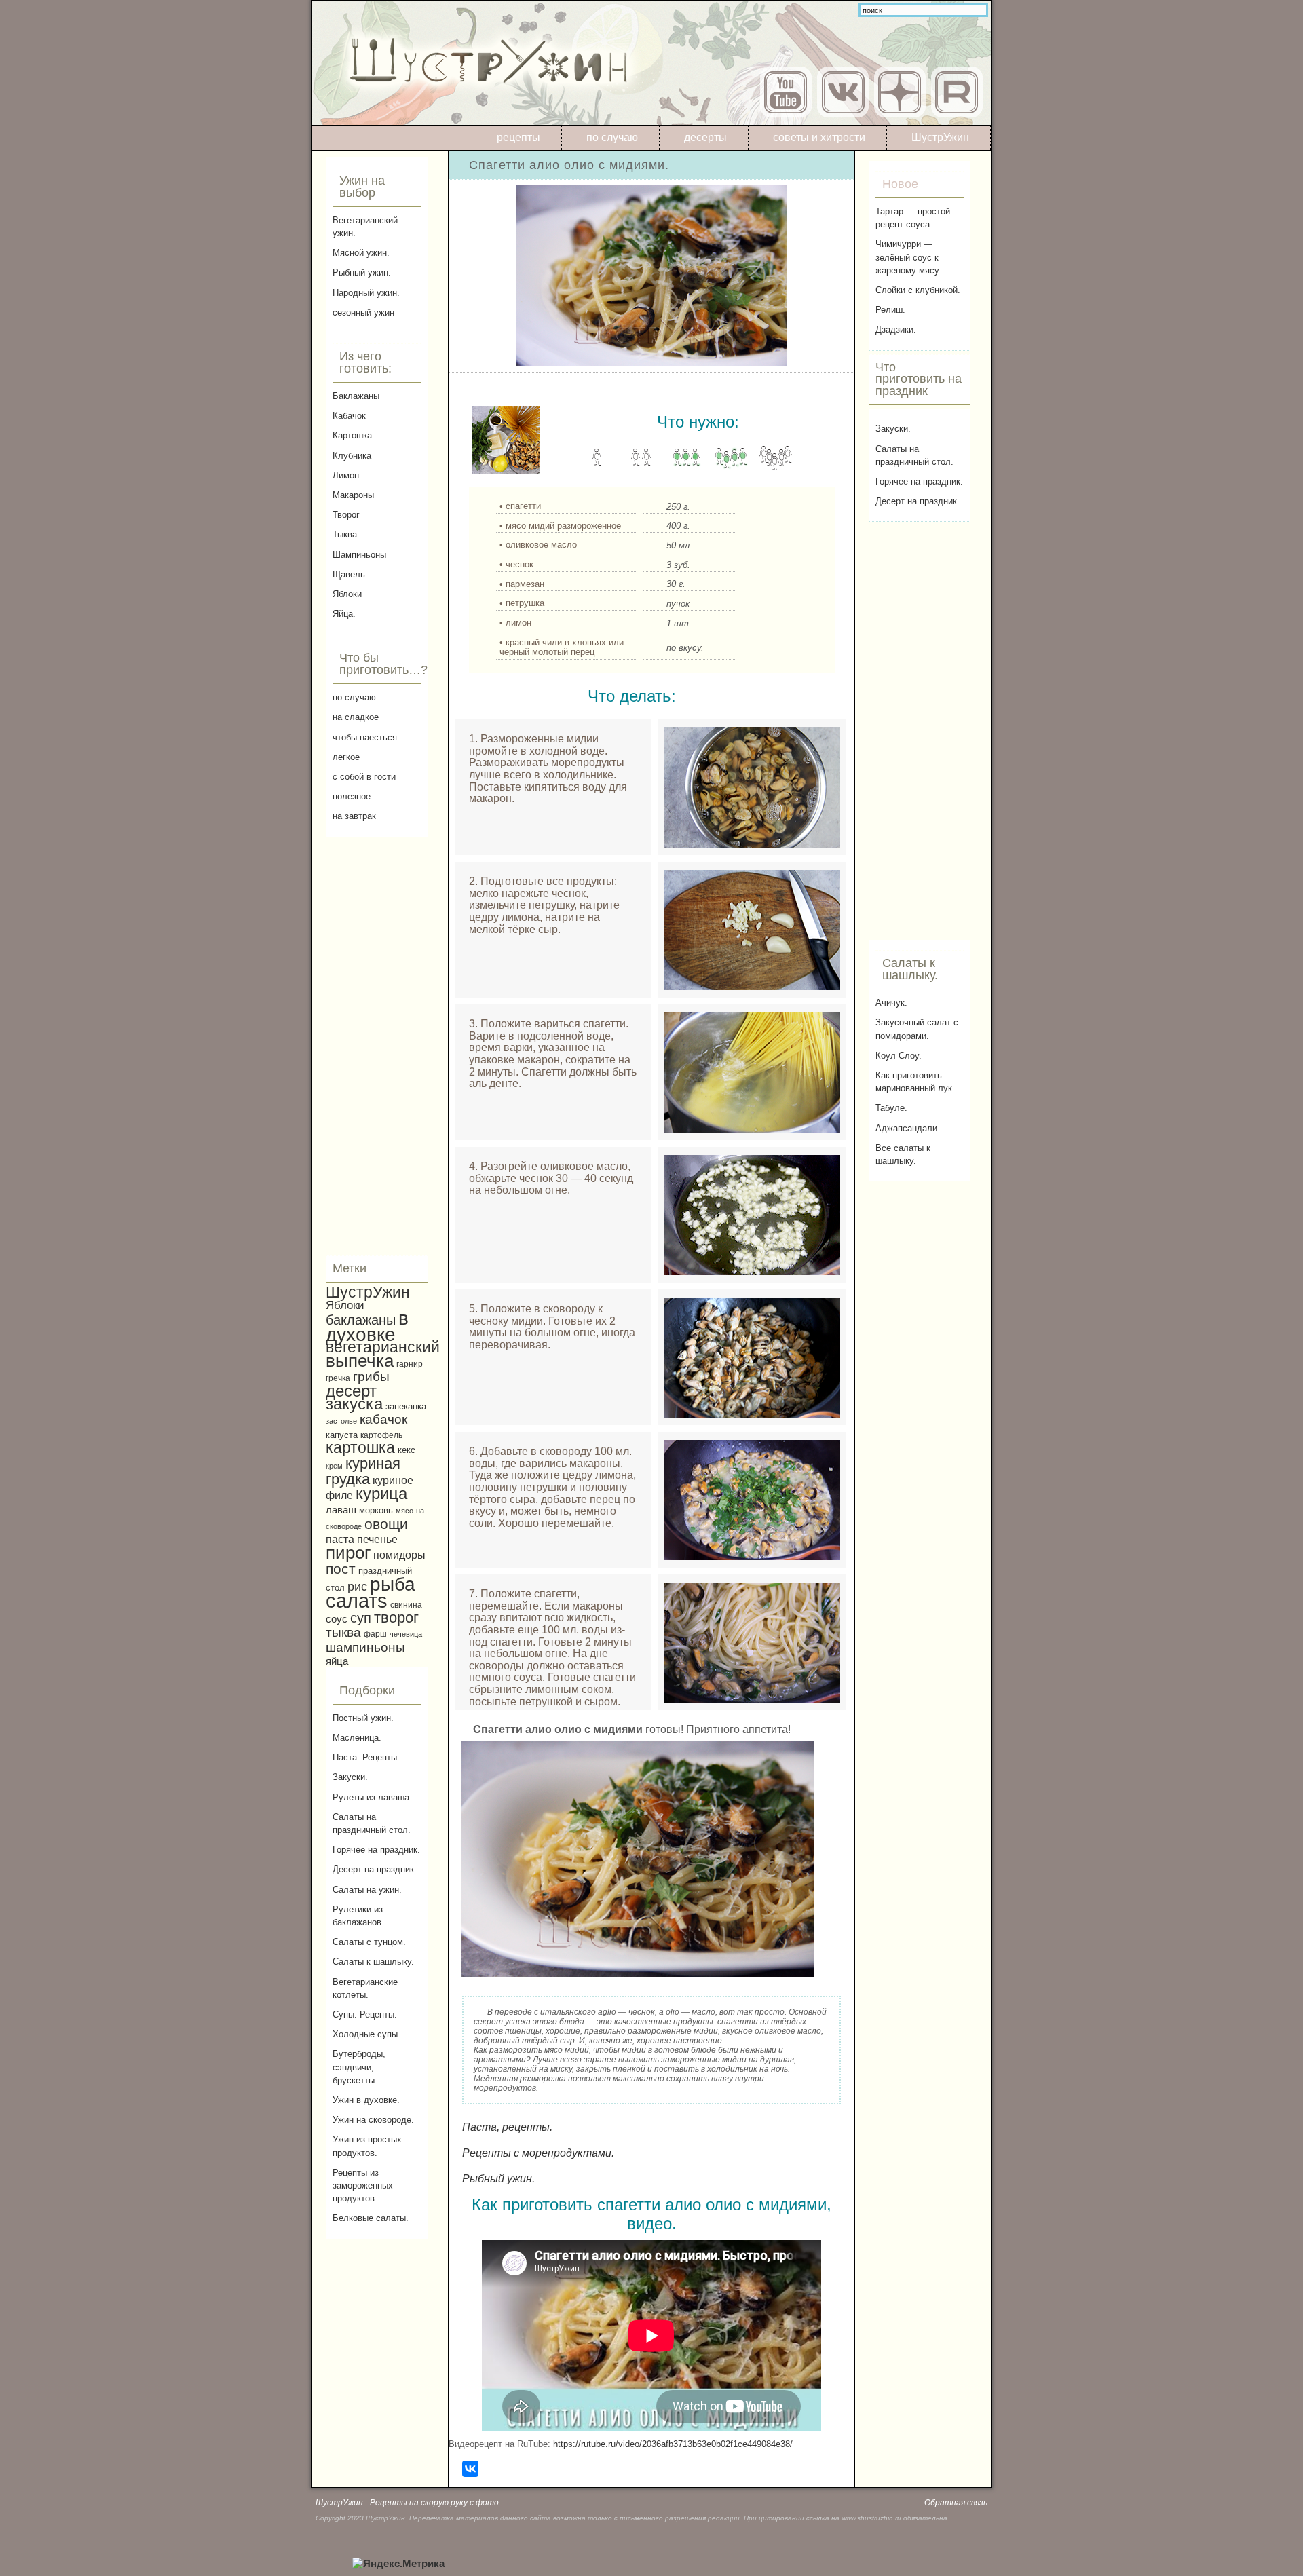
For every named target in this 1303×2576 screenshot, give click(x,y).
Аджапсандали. (908, 1128)
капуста (342, 1435)
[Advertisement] (377, 1046)
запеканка (406, 1406)
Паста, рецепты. (507, 2127)
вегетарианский (383, 1347)
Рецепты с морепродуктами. (538, 2153)
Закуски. (350, 1777)
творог (396, 1617)
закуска (354, 1404)
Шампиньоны (359, 555)
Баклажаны (356, 396)
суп (361, 1618)
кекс (407, 1450)
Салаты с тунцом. (369, 1942)
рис (357, 1587)
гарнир (410, 1364)
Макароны (353, 495)
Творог (346, 515)
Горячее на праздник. (376, 1850)
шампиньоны (365, 1647)
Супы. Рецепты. (365, 2014)
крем (334, 1466)
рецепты (518, 137)
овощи (386, 1524)
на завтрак (354, 816)
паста (340, 1539)
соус (337, 1619)
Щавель (349, 574)
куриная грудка (363, 1471)
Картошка (352, 435)
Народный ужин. (366, 293)
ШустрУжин (940, 137)
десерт (351, 1391)
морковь (376, 1511)
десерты (705, 137)
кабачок (383, 1419)
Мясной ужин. (361, 253)
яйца (337, 1661)
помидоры (399, 1555)
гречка (338, 1378)
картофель (381, 1435)
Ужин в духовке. (366, 2100)
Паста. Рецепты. (366, 1757)
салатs (357, 1600)
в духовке (367, 1326)
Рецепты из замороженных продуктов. (363, 2185)
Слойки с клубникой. (918, 290)
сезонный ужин (363, 312)
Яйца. (344, 614)
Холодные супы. (366, 2034)
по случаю (612, 137)
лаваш (341, 1510)
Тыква (345, 534)
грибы (371, 1377)
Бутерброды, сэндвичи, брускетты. (359, 2067)
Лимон (346, 475)
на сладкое (356, 717)
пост (341, 1569)
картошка (360, 1447)
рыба (393, 1584)
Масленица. (357, 1738)
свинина (406, 1605)
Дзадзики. (896, 329)
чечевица (406, 1634)
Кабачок (349, 416)
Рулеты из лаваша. (372, 1797)
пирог (348, 1553)
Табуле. (891, 1108)
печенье (377, 1539)
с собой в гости (364, 777)
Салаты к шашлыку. (373, 1962)
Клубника (352, 456)
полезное (352, 796)
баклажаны (361, 1320)
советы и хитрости (819, 137)
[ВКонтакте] (470, 2469)
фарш (375, 1634)
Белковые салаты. (371, 2218)
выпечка (360, 1361)
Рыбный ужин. (362, 272)
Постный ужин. (363, 1718)
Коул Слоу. (899, 1056)
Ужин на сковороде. (373, 2120)
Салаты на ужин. (367, 1890)
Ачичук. (891, 1003)
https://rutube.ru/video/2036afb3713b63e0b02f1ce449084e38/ (673, 2444)
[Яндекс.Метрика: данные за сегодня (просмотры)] (398, 2564)
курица (381, 1494)
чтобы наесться (365, 737)
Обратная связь (956, 2503)
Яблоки (347, 594)
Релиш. (890, 310)
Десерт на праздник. (375, 1869)
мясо (404, 1511)
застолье (341, 1421)
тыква (343, 1632)
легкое (346, 757)
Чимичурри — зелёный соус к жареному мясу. (908, 257)
